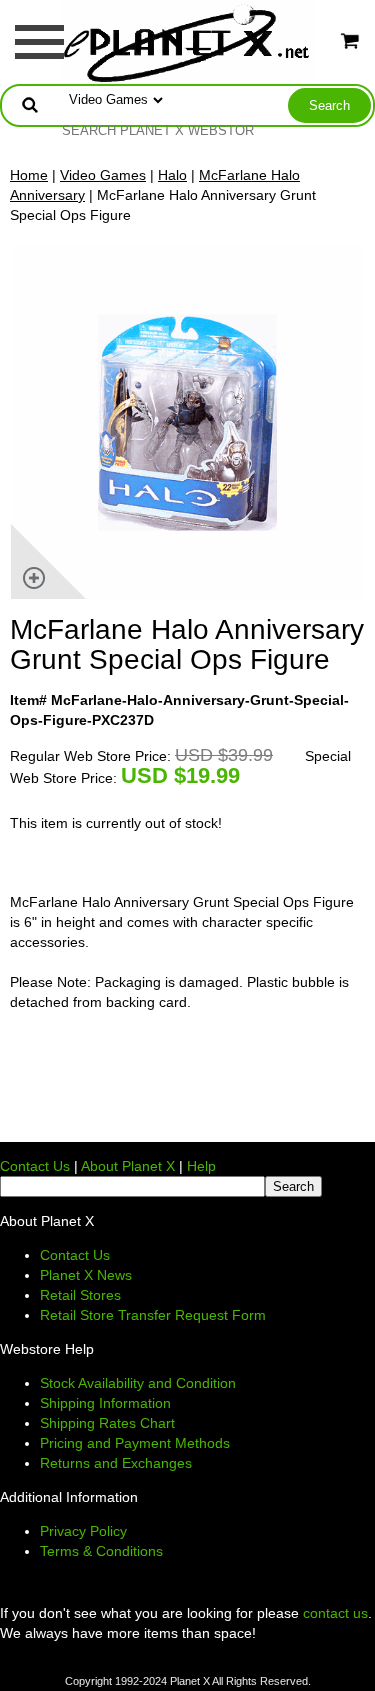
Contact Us (35, 1166)
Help (201, 1166)
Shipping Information (105, 1403)
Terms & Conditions (101, 1551)
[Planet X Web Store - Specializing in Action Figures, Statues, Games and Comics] (187, 41)
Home (29, 175)
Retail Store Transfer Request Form (153, 1315)
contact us (335, 1613)
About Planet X (128, 1166)
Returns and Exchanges (116, 1463)
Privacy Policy (83, 1531)
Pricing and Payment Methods (135, 1443)
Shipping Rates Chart (107, 1423)
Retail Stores (80, 1295)
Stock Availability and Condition (138, 1383)
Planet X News (86, 1275)
